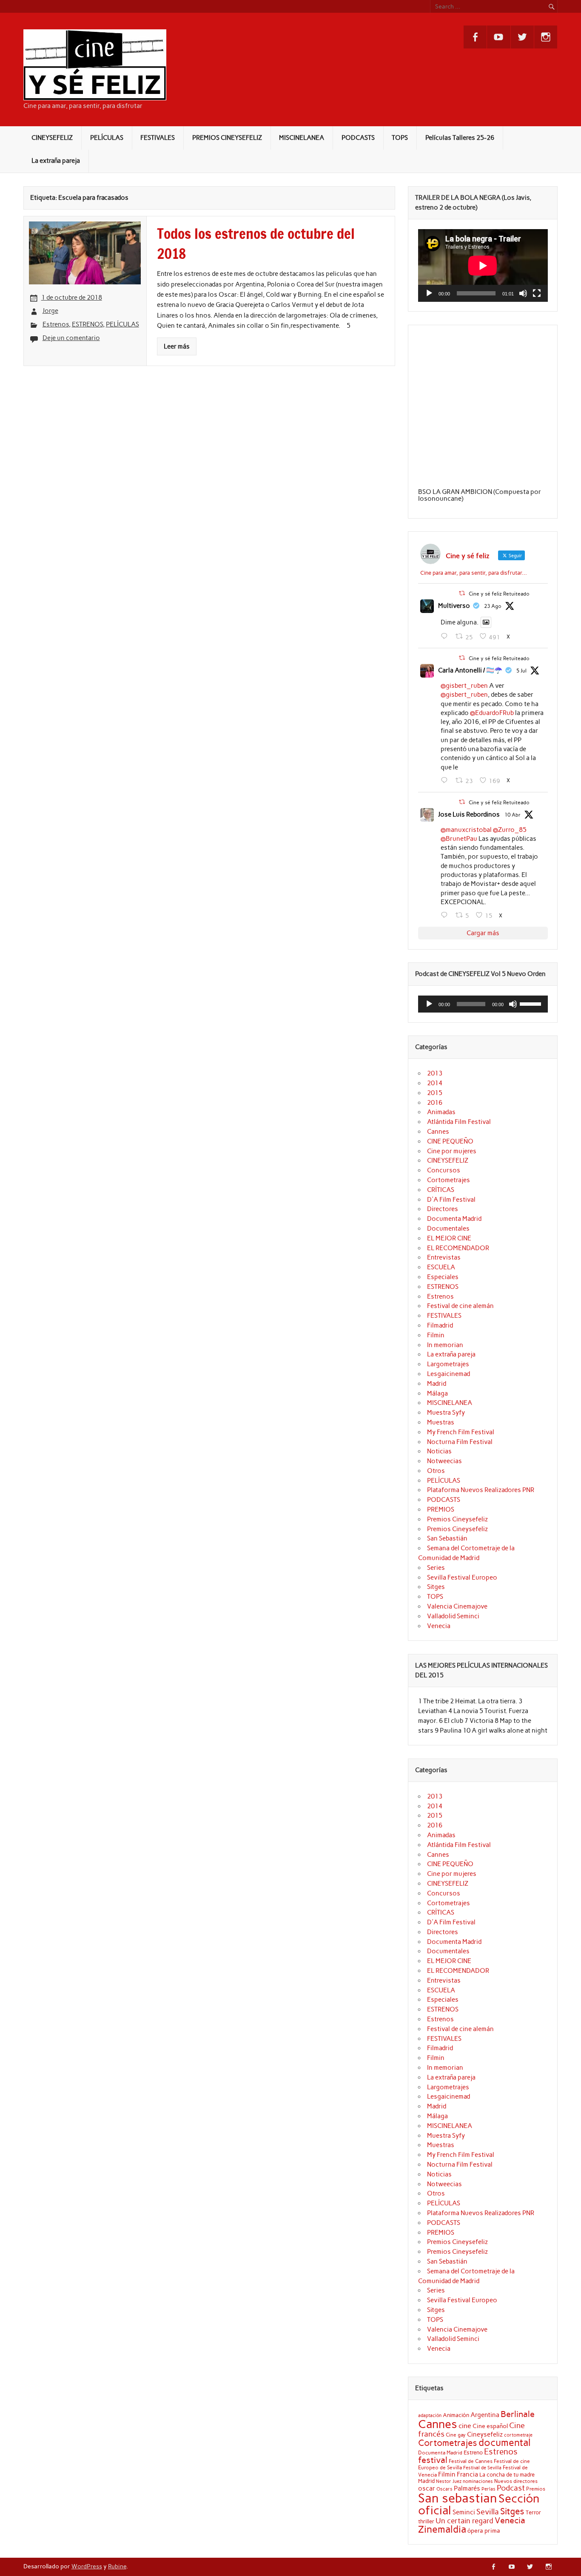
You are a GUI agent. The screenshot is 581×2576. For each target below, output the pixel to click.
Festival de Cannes (471, 2461)
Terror (533, 2512)
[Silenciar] (523, 293)
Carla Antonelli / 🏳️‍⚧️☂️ (470, 670)
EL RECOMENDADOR (458, 1248)
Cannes (438, 1132)
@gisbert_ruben (464, 686)
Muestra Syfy (446, 1413)
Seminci (464, 2512)
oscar (427, 2488)
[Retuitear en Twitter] (462, 593)
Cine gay (456, 2435)
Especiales (443, 1277)
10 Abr (513, 815)
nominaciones (478, 2481)
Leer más (177, 346)
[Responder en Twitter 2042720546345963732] (446, 915)
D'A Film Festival (451, 1200)
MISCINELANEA (302, 138)
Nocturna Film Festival (460, 1442)
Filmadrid (440, 1325)
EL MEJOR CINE (449, 1238)
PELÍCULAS (107, 138)
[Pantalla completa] (537, 293)
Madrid (437, 1384)
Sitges (436, 1587)
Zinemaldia (442, 2529)
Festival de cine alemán (460, 1306)
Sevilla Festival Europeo (462, 1577)
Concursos (444, 1170)
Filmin (436, 1335)
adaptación (430, 2416)
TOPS (400, 138)
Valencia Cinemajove (457, 1606)
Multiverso (454, 606)
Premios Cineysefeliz (457, 1519)
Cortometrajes (449, 1180)
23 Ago (493, 606)
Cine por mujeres (452, 1151)
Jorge (50, 311)
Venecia (439, 1626)
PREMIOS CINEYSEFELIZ (227, 138)
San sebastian (458, 2498)
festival (433, 2460)
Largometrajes (448, 1364)
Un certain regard (464, 2521)
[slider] (532, 1003)
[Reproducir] (429, 293)
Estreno (473, 2452)
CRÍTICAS (441, 1190)
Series (436, 1568)
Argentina (485, 2415)
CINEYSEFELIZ (52, 138)
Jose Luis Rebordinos (469, 814)
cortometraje (518, 2435)
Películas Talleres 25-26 (460, 138)
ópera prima (484, 2531)
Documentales (448, 1228)
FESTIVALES (158, 138)
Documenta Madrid (454, 1219)
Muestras (441, 1422)
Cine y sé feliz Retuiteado (499, 594)
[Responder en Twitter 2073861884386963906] (446, 780)
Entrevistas (444, 1257)
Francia (467, 2474)
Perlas (488, 2489)
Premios (536, 2489)
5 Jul (521, 671)
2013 (435, 1073)
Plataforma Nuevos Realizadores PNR (481, 1490)
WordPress (87, 2566)
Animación (456, 2415)
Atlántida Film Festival (459, 1122)
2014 (435, 1083)
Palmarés (467, 2488)
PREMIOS (441, 1509)
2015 (435, 1093)
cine (465, 2426)
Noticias (439, 1451)
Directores (443, 1209)
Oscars (444, 2489)
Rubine (117, 2566)
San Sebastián (447, 1538)
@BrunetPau (459, 839)
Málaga (437, 1393)
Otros (436, 1471)
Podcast (511, 2488)
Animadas (441, 1112)
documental (505, 2443)
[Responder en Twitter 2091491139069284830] (446, 636)
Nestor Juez (449, 2481)
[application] (483, 265)
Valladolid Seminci (453, 1616)
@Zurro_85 (510, 830)
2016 (435, 1103)
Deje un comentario (71, 338)
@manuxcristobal (466, 830)
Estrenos (56, 324)
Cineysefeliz (485, 2434)
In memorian (445, 1345)
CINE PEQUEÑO (450, 1141)
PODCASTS (358, 138)
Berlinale (518, 2414)
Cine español (490, 2426)
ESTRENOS (87, 324)
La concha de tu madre (507, 2474)
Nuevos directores (516, 2481)
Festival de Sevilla (482, 2468)
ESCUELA (441, 1267)
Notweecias (444, 1461)
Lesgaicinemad (449, 1374)
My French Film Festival (461, 1432)
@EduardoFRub (492, 713)
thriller (426, 2521)
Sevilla (488, 2512)
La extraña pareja (56, 161)
